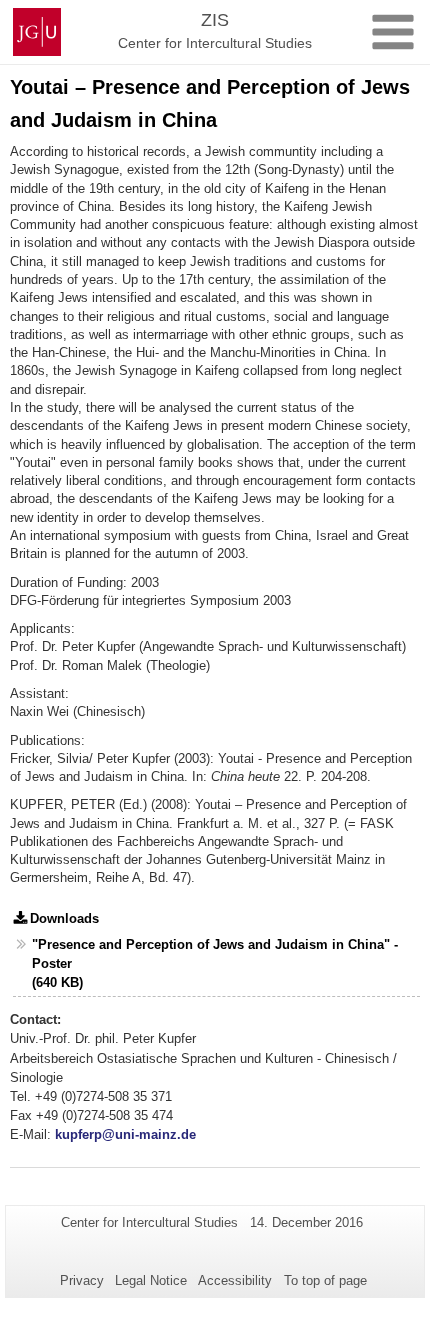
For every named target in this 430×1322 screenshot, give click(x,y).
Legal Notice (151, 1280)
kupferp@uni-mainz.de (125, 1134)
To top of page (325, 1280)
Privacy (82, 1280)
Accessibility (235, 1280)
